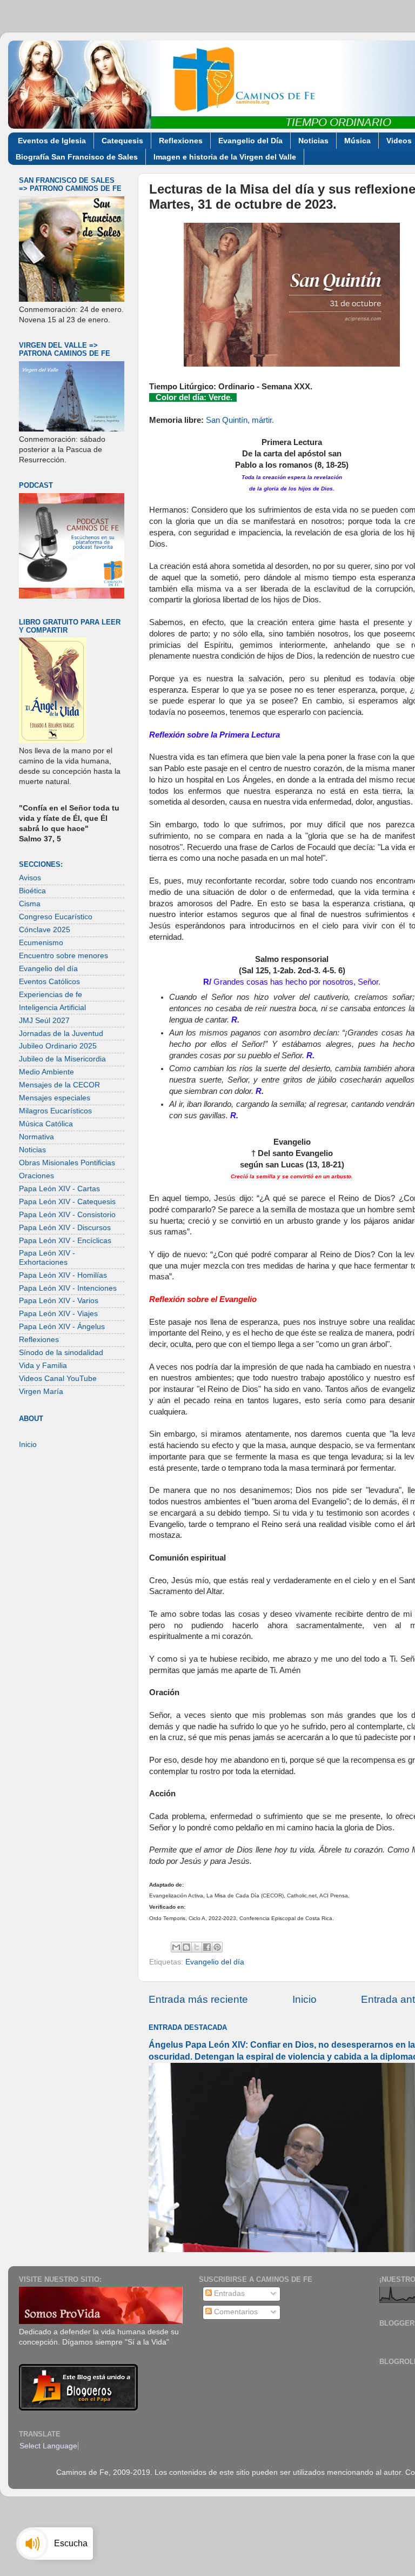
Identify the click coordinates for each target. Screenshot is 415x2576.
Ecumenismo (41, 943)
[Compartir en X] (197, 1947)
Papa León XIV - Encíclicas (65, 1241)
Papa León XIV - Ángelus (62, 1327)
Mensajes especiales (55, 1098)
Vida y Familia (43, 1366)
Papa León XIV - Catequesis (67, 1202)
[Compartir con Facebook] (207, 1947)
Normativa (36, 1137)
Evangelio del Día (250, 141)
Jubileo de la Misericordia (62, 1059)
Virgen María (41, 1392)
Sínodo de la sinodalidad (61, 1353)
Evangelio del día (215, 1962)
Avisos (30, 878)
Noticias (313, 141)
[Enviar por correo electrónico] (176, 1947)
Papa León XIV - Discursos (65, 1228)
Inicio (304, 1999)
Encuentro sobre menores (63, 956)
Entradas (228, 2293)
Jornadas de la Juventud (61, 1034)
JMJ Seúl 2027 (44, 1021)
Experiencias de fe (51, 995)
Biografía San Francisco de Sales (77, 157)
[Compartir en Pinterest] (217, 1947)
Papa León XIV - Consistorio (67, 1215)
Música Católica (46, 1124)
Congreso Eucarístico (56, 917)
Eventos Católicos (49, 982)
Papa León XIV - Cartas (59, 1189)
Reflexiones (181, 141)
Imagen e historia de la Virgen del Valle (225, 157)
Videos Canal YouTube (58, 1379)
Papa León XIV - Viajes (58, 1314)
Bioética (32, 891)
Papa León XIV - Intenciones (68, 1288)
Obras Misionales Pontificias (67, 1163)
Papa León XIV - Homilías (63, 1275)
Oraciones (36, 1176)
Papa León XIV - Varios (59, 1301)
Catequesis (122, 141)
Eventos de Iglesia (52, 141)
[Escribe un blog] (186, 1947)
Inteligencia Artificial (52, 1008)
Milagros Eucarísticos (55, 1111)
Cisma (30, 904)
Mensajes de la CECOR (59, 1085)
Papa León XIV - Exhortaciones (47, 1257)
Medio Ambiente (46, 1072)
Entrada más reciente (198, 1999)
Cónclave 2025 (45, 930)
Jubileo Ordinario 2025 (58, 1046)
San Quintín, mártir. (240, 420)
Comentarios (235, 2312)
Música (357, 141)
